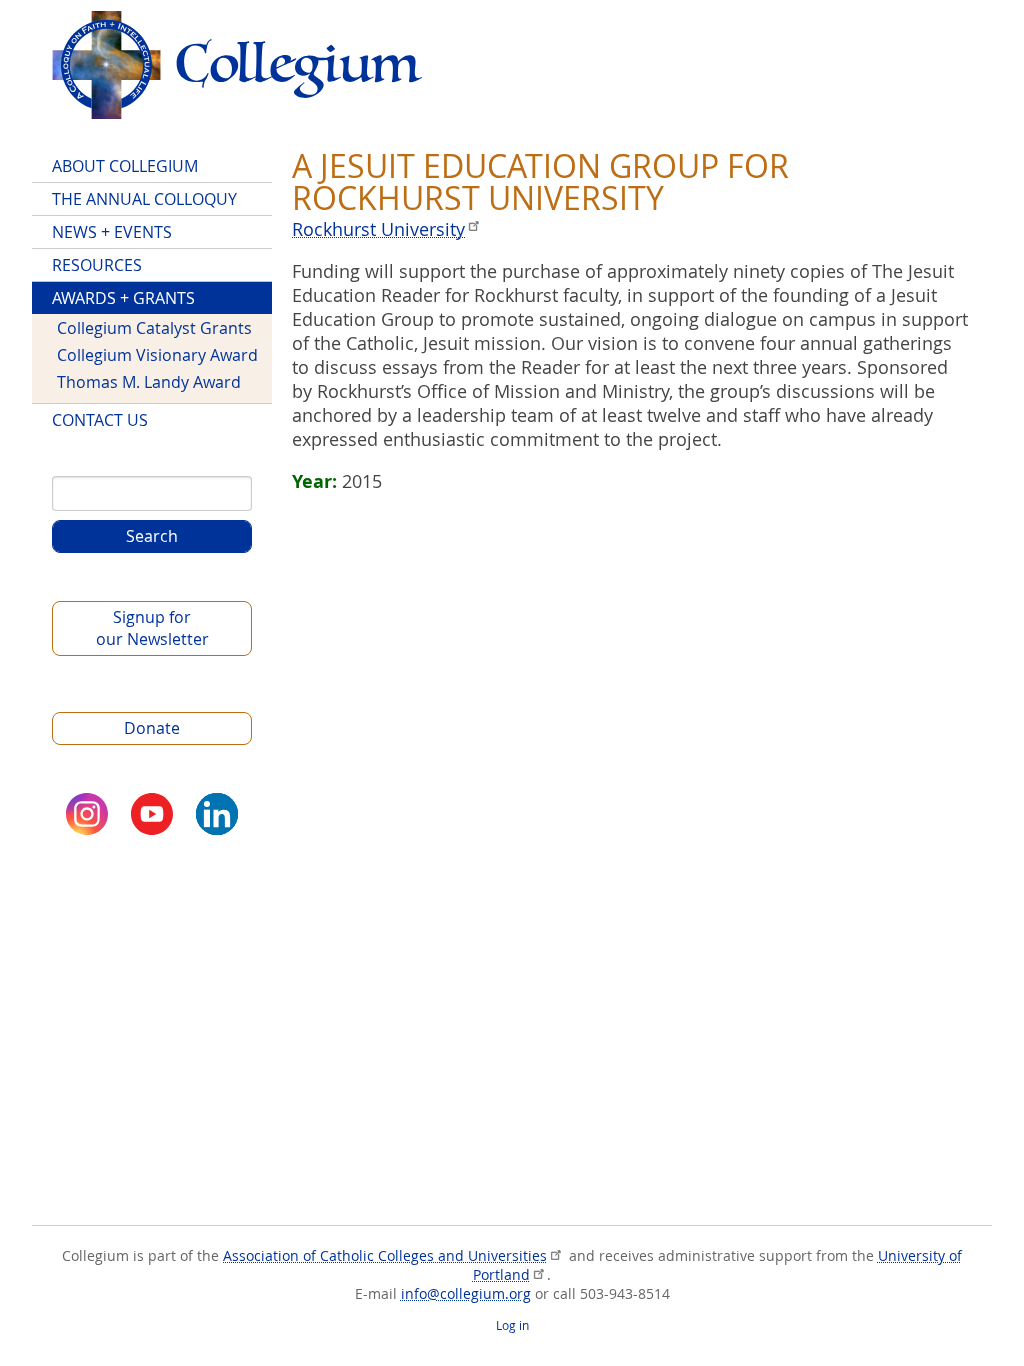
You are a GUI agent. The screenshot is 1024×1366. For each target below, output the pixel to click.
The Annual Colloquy (144, 199)
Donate (152, 728)
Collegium (237, 65)
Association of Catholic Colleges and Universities (385, 1255)
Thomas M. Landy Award (149, 382)
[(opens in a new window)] (87, 814)
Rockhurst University (378, 229)
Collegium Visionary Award (157, 355)
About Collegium (125, 166)
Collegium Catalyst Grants (154, 328)
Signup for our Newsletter (152, 628)
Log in (512, 1325)
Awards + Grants (123, 298)
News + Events (112, 232)
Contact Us (100, 420)
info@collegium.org (466, 1293)
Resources (97, 265)
